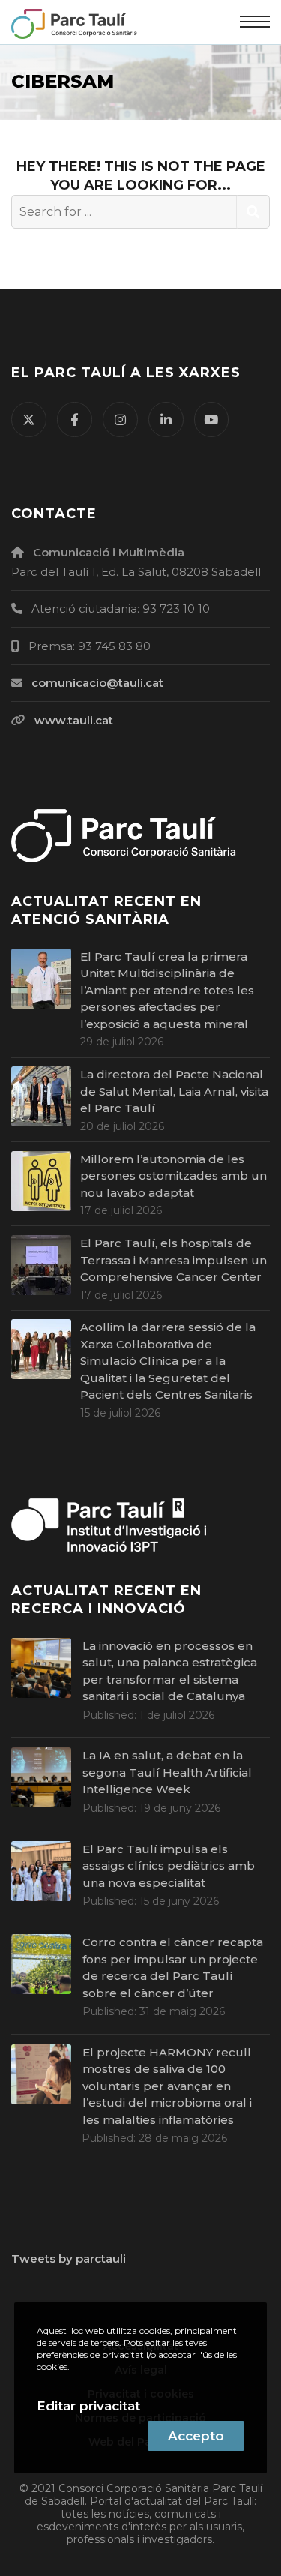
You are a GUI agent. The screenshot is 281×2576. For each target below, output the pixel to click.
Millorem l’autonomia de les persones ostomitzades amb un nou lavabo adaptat (173, 1176)
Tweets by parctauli (69, 2258)
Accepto (196, 2436)
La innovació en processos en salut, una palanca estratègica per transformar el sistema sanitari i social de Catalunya (170, 1671)
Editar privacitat (88, 2406)
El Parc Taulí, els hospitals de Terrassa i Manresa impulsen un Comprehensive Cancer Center (173, 1260)
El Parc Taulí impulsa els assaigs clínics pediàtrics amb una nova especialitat (169, 1866)
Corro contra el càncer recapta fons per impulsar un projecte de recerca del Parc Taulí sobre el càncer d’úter (173, 1967)
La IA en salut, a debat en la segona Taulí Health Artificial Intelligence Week (167, 1772)
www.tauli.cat (74, 720)
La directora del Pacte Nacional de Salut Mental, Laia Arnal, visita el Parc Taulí (174, 1091)
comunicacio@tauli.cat (97, 683)
